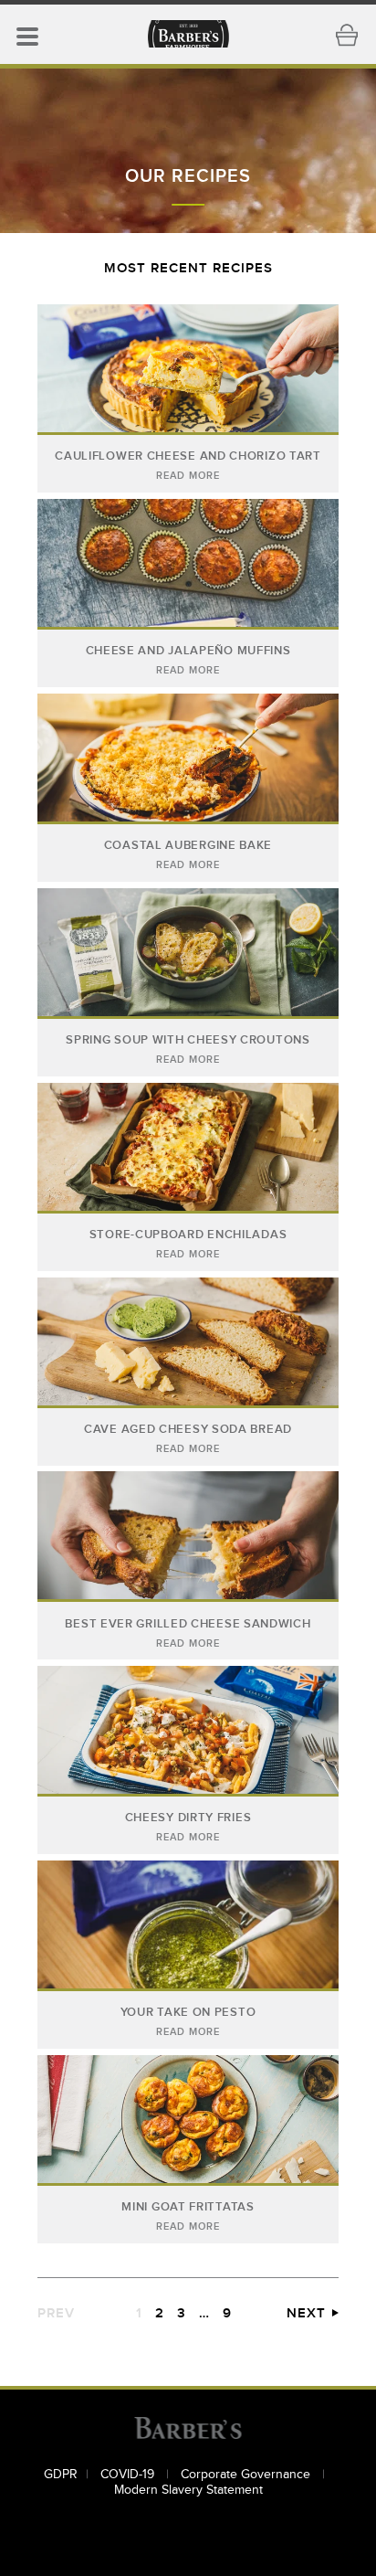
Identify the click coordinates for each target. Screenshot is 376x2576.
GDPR (61, 2475)
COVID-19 (129, 2475)
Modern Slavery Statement (188, 2490)
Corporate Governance (247, 2475)
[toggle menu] (27, 35)
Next (306, 2314)
